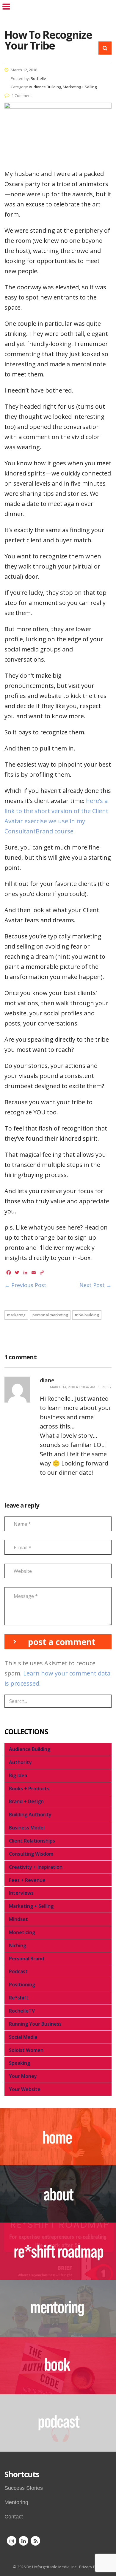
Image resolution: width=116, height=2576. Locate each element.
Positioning (22, 1984)
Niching (18, 1945)
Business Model (27, 1828)
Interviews (21, 1893)
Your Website (25, 2089)
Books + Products (29, 1789)
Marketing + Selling (31, 1906)
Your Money (23, 2076)
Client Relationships (32, 1841)
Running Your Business (35, 2024)
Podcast (18, 1971)
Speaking (19, 2063)
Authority (20, 1762)
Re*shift (19, 1998)
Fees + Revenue (27, 1880)
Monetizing (22, 1932)
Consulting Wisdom (31, 1854)
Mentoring (16, 2502)
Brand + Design (26, 1801)
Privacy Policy (91, 2567)
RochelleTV (22, 2011)
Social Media (23, 2037)
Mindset (18, 1919)
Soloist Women (26, 2050)
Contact (14, 2517)
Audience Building (30, 1749)
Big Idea (18, 1775)
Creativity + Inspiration (36, 1867)
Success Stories (24, 2488)
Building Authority (30, 1814)
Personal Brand (26, 1959)
